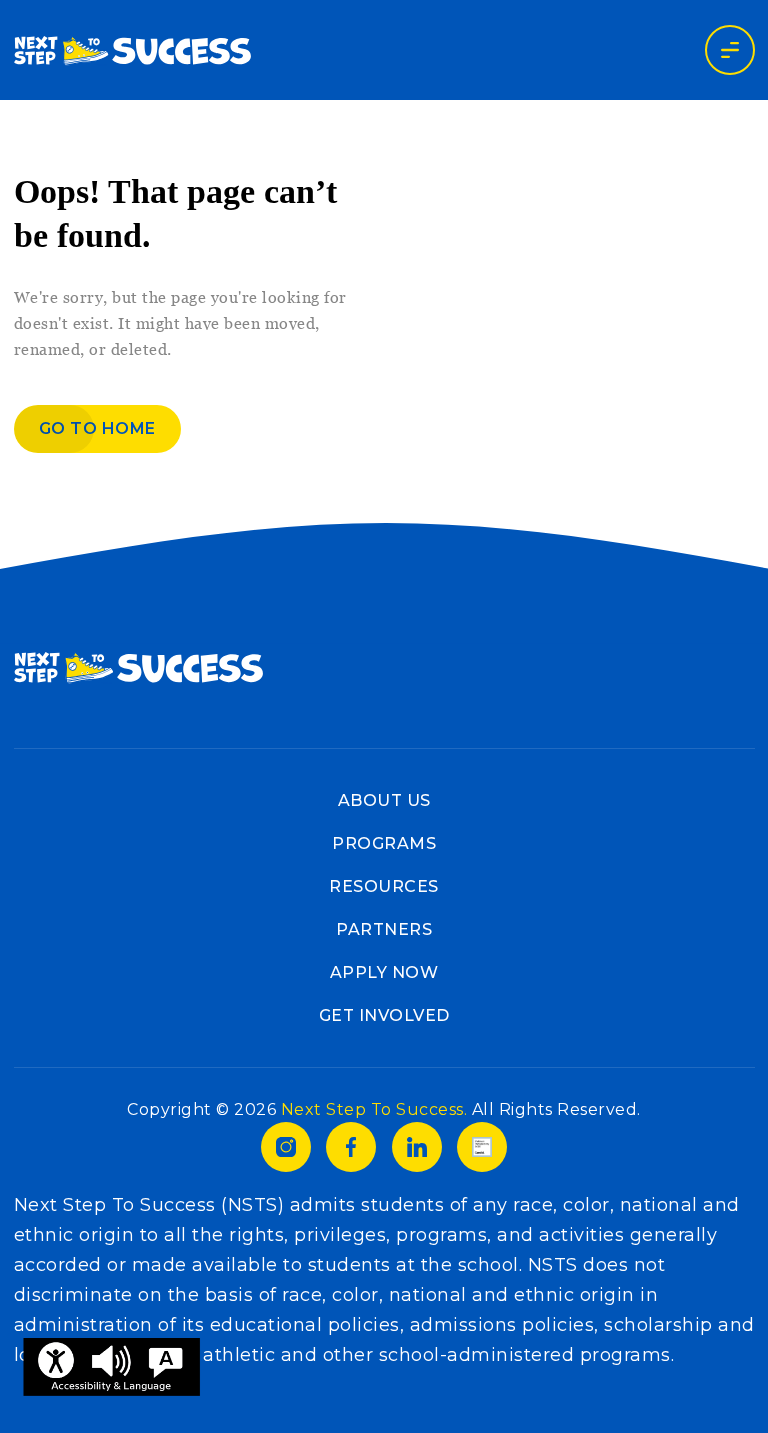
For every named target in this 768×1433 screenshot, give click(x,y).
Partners (384, 929)
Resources (384, 886)
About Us (384, 800)
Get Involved (384, 1015)
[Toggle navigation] (730, 50)
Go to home (97, 428)
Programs (384, 843)
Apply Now (384, 972)
